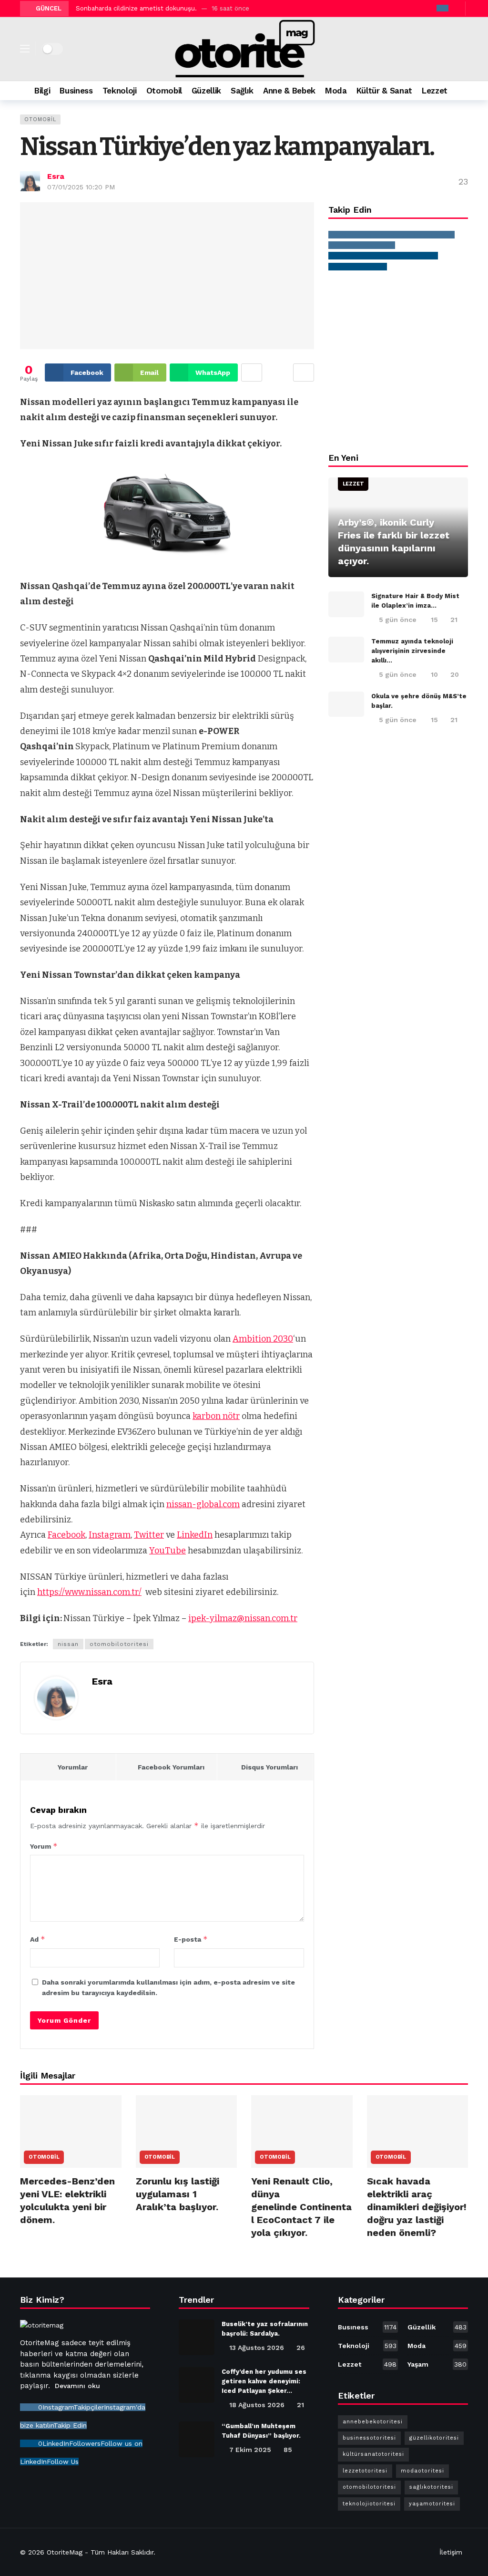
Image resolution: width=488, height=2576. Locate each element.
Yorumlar (73, 1767)
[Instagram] (442, 8)
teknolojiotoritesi (369, 2504)
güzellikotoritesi (434, 2438)
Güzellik (437, 2327)
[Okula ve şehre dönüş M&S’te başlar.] (346, 704)
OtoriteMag (65, 2552)
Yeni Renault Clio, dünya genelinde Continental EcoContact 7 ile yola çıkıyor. (301, 2207)
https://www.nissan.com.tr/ (89, 1592)
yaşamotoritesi (432, 2504)
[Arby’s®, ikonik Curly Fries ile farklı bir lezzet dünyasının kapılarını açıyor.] (398, 528)
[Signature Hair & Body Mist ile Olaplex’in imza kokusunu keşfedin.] (346, 604)
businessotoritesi (369, 2438)
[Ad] (398, 361)
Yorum (44, 1846)
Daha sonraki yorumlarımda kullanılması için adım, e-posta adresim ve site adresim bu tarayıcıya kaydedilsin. (168, 1987)
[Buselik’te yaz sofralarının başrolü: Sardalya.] (197, 2337)
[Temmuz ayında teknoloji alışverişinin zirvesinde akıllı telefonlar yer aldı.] (346, 650)
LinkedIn (195, 1535)
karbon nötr (216, 1416)
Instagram (110, 1535)
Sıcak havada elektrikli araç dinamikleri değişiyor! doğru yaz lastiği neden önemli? (417, 2207)
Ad (38, 1939)
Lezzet (353, 484)
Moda (437, 2346)
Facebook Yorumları (171, 1767)
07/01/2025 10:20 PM (81, 187)
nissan (68, 1644)
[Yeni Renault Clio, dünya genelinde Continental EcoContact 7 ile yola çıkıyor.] (302, 2131)
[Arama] (464, 91)
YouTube (168, 1551)
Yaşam (437, 2364)
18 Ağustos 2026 (257, 2405)
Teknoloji (367, 2346)
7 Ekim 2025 (250, 2450)
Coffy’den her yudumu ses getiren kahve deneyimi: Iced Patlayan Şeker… (264, 2381)
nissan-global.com (203, 1504)
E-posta (191, 1939)
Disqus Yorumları (269, 1767)
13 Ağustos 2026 (257, 2348)
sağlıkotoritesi (431, 2487)
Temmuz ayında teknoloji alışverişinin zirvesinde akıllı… (412, 651)
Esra (56, 176)
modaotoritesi (422, 2471)
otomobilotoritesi (119, 1644)
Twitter (149, 1535)
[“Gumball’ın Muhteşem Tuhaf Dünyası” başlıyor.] (197, 2439)
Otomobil (40, 119)
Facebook (66, 1535)
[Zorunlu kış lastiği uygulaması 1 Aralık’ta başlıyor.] (187, 2131)
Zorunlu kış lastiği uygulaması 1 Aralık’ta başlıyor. (178, 2194)
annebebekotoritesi (373, 2422)
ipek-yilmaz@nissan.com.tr (243, 1618)
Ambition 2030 (263, 1339)
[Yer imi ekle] (304, 372)
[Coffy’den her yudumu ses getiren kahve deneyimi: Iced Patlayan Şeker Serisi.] (197, 2385)
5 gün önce (398, 620)
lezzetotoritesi (365, 2471)
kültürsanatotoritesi (373, 2454)
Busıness (367, 2327)
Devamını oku (77, 2386)
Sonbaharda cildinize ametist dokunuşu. (136, 8)
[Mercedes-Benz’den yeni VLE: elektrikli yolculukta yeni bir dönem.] (71, 2131)
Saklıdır (142, 2552)
